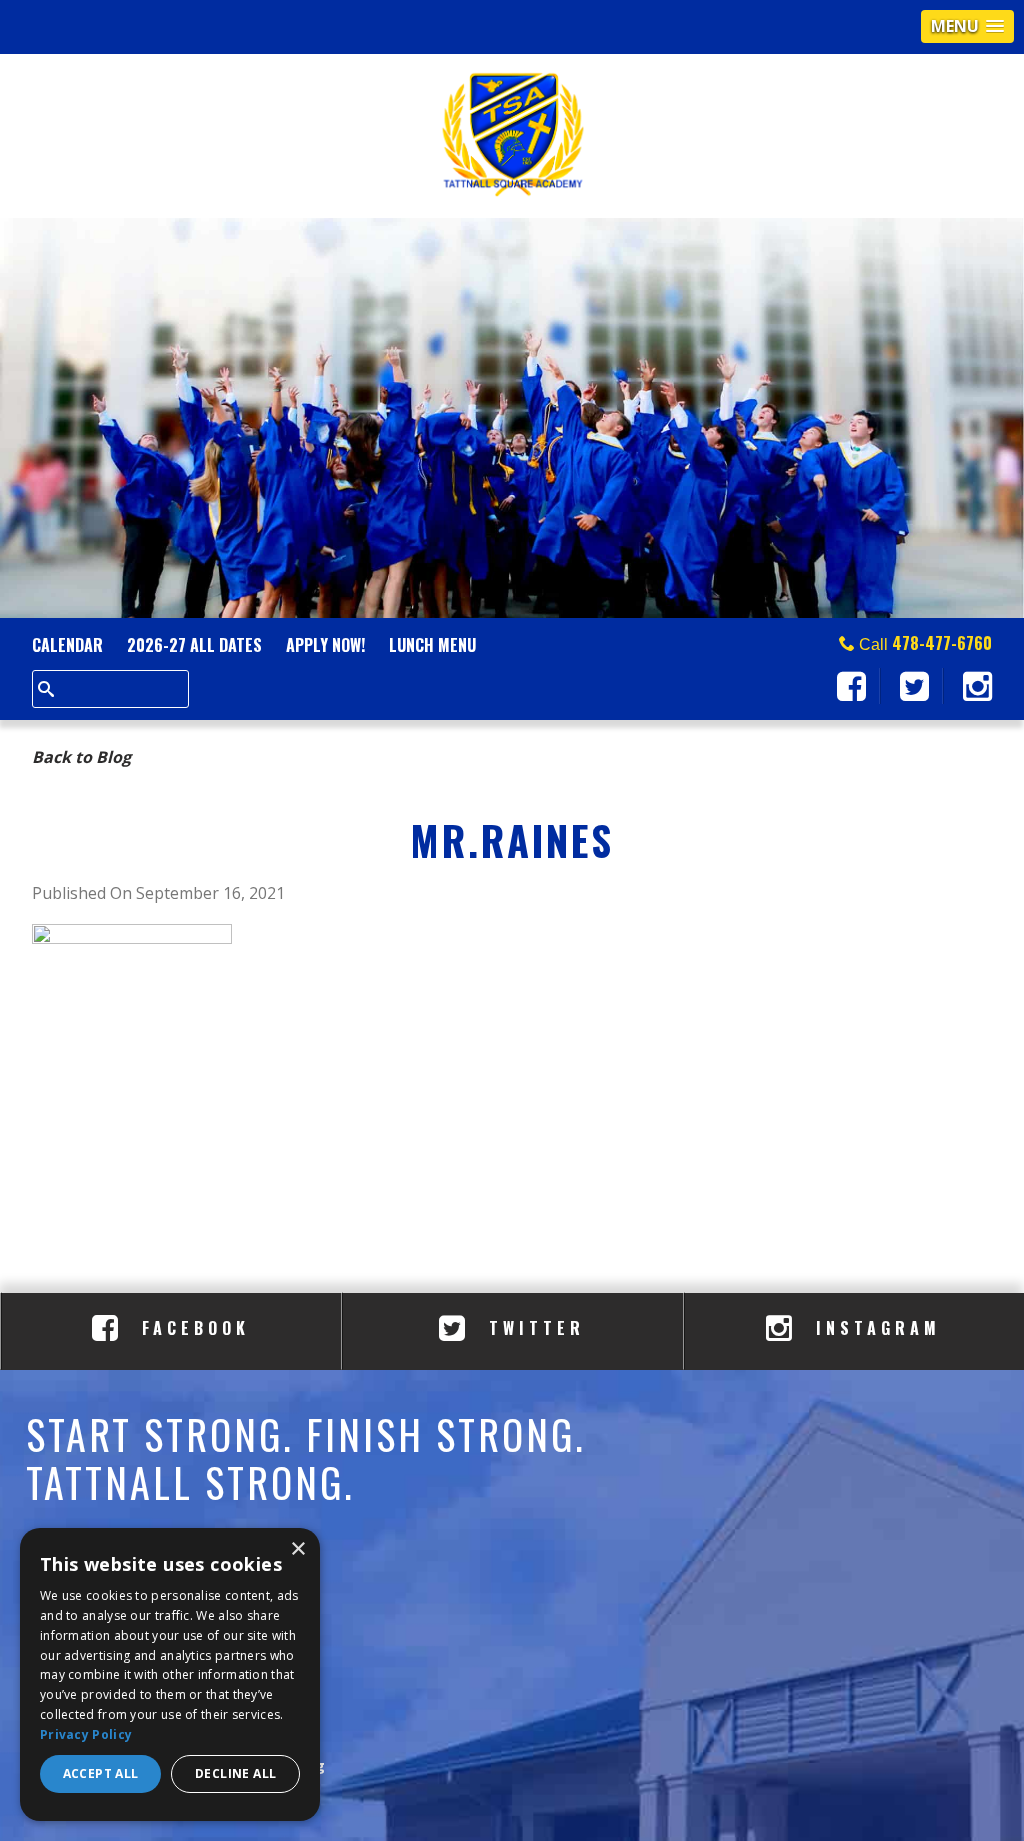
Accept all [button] (101, 1773)
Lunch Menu (432, 645)
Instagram (874, 1328)
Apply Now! (325, 645)
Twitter (532, 1328)
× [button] (297, 1549)
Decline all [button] (235, 1773)
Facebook (191, 1328)
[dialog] (170, 1674)
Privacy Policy (86, 1734)
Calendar (67, 645)
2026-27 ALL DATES (194, 645)
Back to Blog (81, 757)
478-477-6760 (942, 643)
